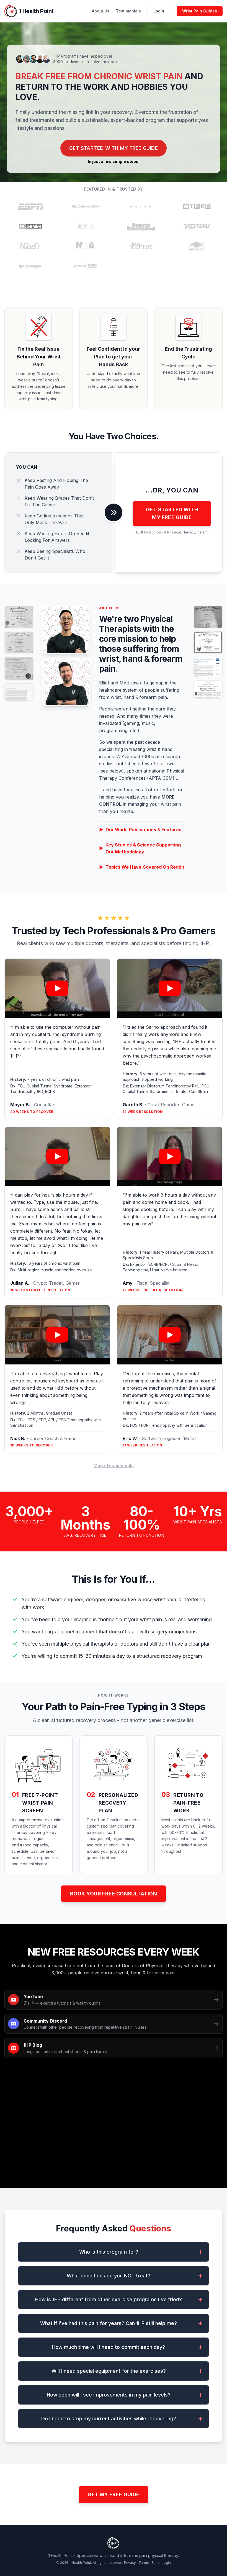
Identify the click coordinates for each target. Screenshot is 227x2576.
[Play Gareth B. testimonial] (170, 988)
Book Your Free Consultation (114, 1894)
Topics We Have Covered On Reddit (142, 867)
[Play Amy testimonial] (170, 1156)
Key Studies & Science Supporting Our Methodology (140, 848)
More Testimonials (114, 1466)
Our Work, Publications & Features (140, 830)
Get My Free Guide (114, 2494)
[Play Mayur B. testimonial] (57, 988)
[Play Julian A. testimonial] (57, 1156)
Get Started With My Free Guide (114, 148)
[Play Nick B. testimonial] (57, 1335)
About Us (101, 11)
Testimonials (128, 11)
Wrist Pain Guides (200, 11)
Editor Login (161, 2563)
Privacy (130, 2563)
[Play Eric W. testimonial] (170, 1335)
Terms (144, 2563)
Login (159, 11)
